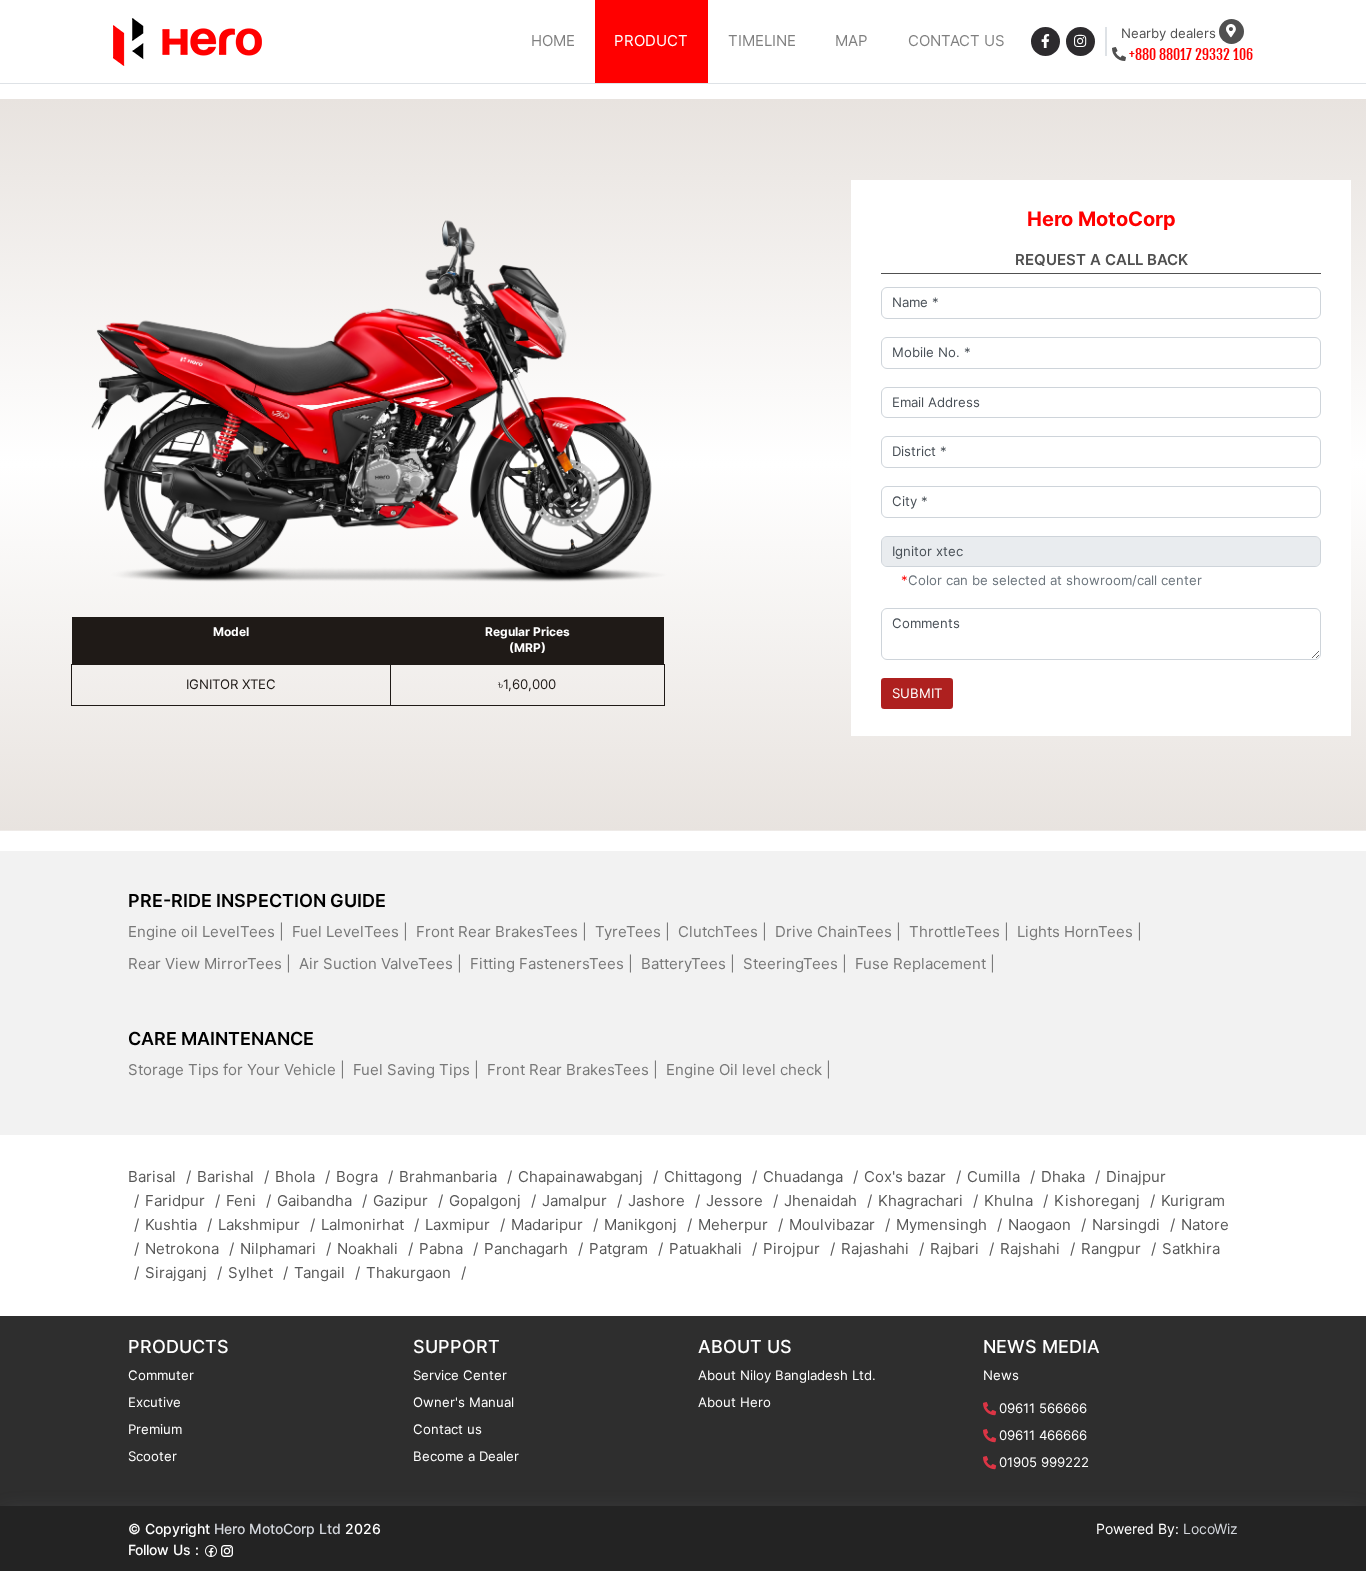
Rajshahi (1037, 1248)
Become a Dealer (466, 1456)
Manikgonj (648, 1224)
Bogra (364, 1176)
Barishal (233, 1176)
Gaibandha (322, 1200)
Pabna (448, 1248)
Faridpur (182, 1200)
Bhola (302, 1176)
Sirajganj (183, 1272)
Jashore (664, 1200)
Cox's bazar (912, 1176)
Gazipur (408, 1200)
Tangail (327, 1272)
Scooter (152, 1456)
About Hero (734, 1402)
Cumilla (1001, 1176)
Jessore (742, 1200)
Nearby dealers (1168, 33)
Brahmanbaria (455, 1176)
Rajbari (962, 1248)
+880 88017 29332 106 (1191, 54)
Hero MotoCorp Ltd (277, 1528)
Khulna (1016, 1200)
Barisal (159, 1176)
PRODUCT (651, 40)
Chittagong (710, 1176)
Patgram (626, 1248)
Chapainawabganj (588, 1176)
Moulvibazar (839, 1224)
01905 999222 (1044, 1462)
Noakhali (375, 1248)
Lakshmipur (266, 1224)
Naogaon (1047, 1224)
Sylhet (258, 1272)
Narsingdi (1133, 1224)
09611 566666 (1043, 1408)
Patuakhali (713, 1248)
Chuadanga (810, 1176)
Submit (917, 693)
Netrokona (189, 1248)
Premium (155, 1429)
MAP (851, 40)
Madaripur (554, 1224)
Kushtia (178, 1224)
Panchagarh (533, 1248)
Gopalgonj (492, 1200)
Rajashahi (882, 1248)
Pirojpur (799, 1248)
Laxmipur (465, 1224)
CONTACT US (956, 40)
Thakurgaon (416, 1272)
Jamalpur (582, 1200)
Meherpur (740, 1224)
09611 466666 (1043, 1435)
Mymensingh (949, 1224)
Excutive (154, 1402)
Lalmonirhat (370, 1224)
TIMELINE (762, 40)
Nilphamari (285, 1248)
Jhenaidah (828, 1200)
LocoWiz (1210, 1528)
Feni (248, 1200)
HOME (553, 40)
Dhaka (1070, 1176)
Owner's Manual (463, 1402)
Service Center (460, 1375)
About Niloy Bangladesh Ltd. (787, 1375)
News (1001, 1375)
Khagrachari (928, 1200)
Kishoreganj (1104, 1200)
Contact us (447, 1429)
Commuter (161, 1375)
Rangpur (1118, 1248)
